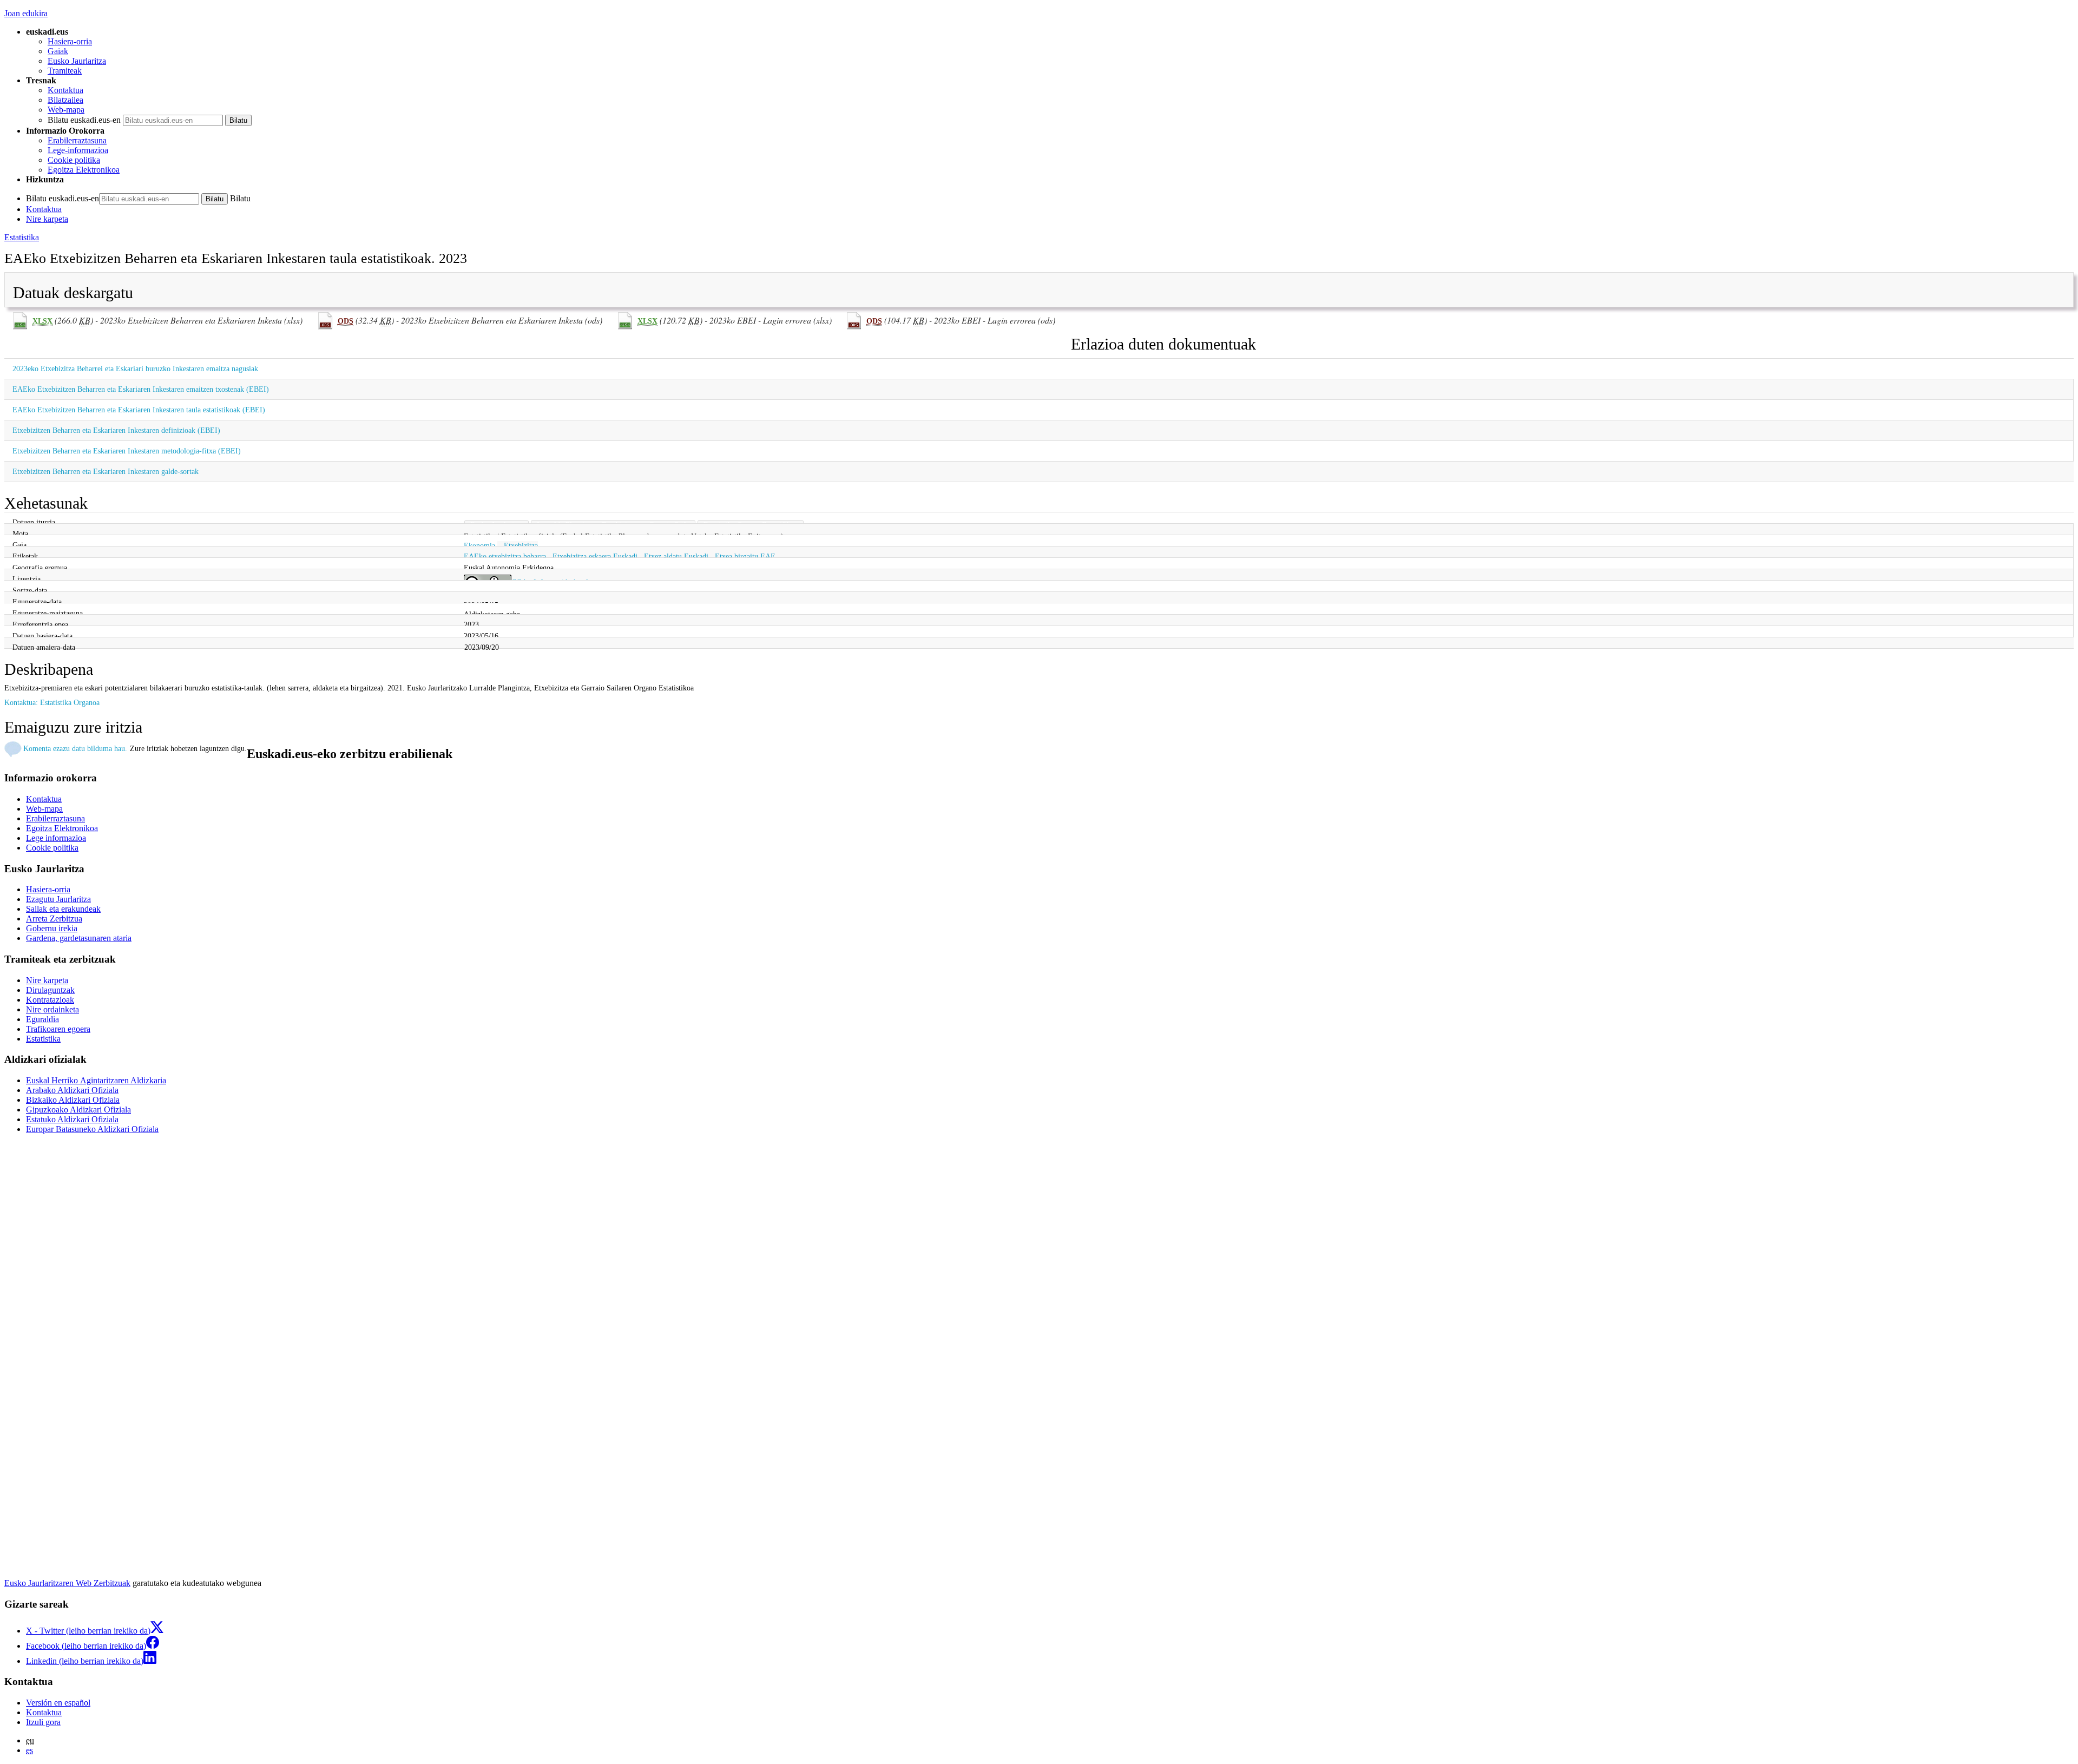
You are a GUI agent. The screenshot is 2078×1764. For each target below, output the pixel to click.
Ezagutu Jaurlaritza (58, 899)
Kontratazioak (50, 1000)
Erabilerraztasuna (77, 140)
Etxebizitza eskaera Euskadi (595, 556)
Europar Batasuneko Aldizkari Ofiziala (92, 1129)
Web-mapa (66, 110)
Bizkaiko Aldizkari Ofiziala (73, 1100)
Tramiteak (65, 71)
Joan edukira (26, 13)
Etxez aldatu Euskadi (676, 556)
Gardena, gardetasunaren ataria (79, 938)
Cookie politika (74, 160)
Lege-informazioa (78, 150)
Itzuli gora (43, 1722)
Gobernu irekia (52, 928)
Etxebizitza (521, 545)
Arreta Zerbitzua (54, 919)
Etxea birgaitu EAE (745, 556)
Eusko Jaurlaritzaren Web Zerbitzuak (67, 1583)
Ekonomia (479, 545)
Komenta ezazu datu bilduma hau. (75, 748)
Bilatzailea (65, 100)
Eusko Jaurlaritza (77, 61)
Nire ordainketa (52, 1009)
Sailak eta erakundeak (63, 909)
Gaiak (58, 51)
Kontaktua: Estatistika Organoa (52, 702)
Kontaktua (65, 90)
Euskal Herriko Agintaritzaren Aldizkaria (96, 1080)
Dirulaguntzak (50, 990)
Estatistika (22, 237)
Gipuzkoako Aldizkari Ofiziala (78, 1110)
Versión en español (58, 1703)
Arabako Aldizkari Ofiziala (72, 1090)
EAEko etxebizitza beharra (505, 556)
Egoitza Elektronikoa (84, 170)
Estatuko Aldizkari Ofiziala (72, 1119)
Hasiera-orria (70, 41)
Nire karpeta (47, 219)
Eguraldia (42, 1019)
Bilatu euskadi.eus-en (84, 120)
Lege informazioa (56, 838)
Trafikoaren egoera (58, 1029)
